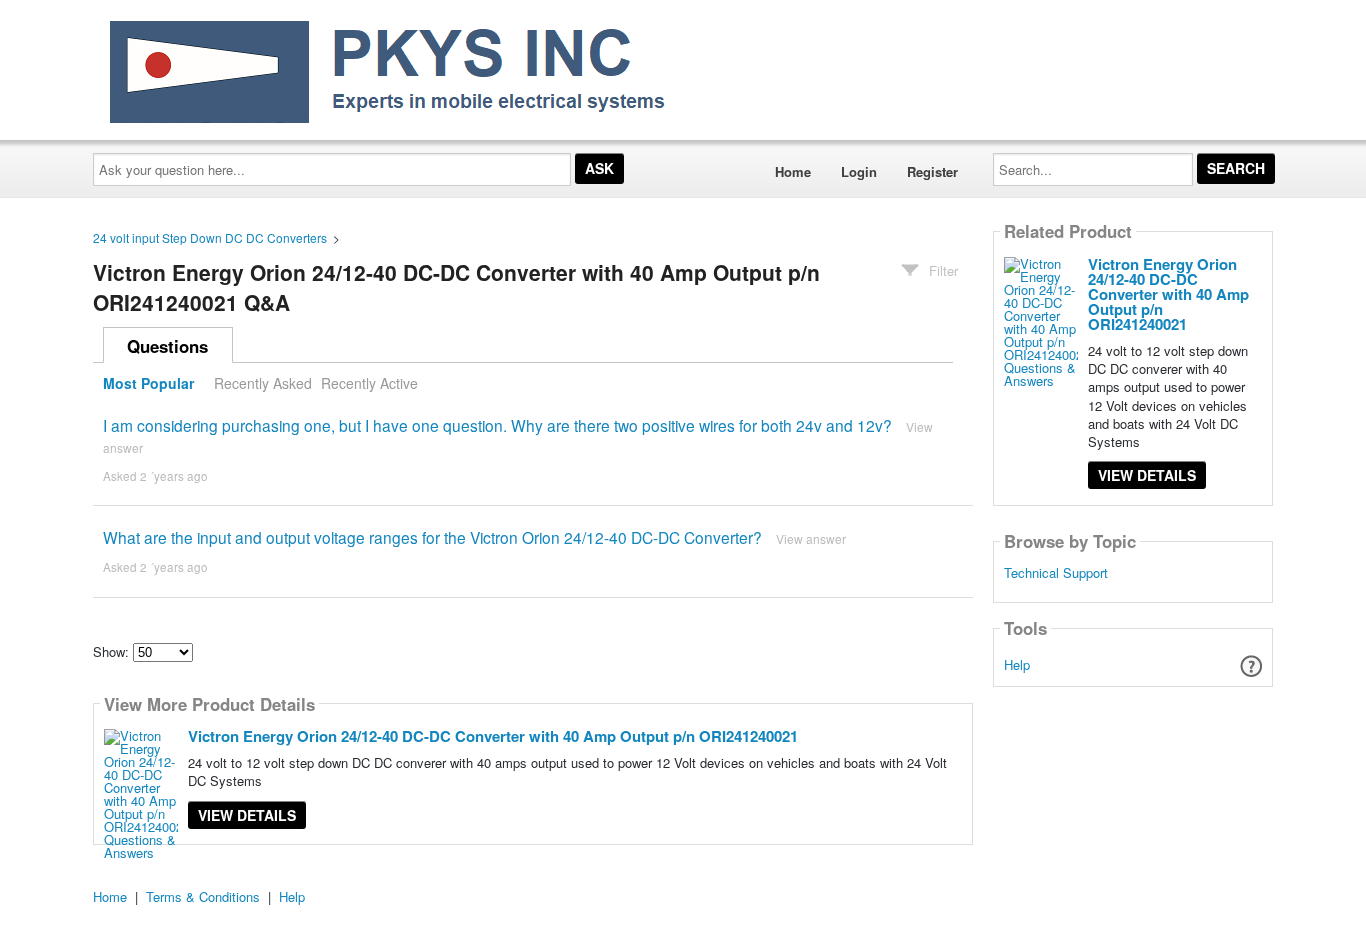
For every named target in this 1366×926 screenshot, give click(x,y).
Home (793, 171)
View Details (247, 815)
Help (1017, 664)
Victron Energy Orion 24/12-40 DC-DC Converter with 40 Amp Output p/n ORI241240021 (493, 736)
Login (859, 171)
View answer (811, 538)
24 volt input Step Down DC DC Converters (210, 237)
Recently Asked (263, 383)
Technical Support (1056, 573)
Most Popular (148, 383)
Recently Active (369, 383)
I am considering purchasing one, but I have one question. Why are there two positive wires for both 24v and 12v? (497, 425)
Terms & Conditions (203, 896)
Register (932, 171)
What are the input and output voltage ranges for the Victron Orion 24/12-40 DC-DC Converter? (432, 537)
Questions (167, 346)
